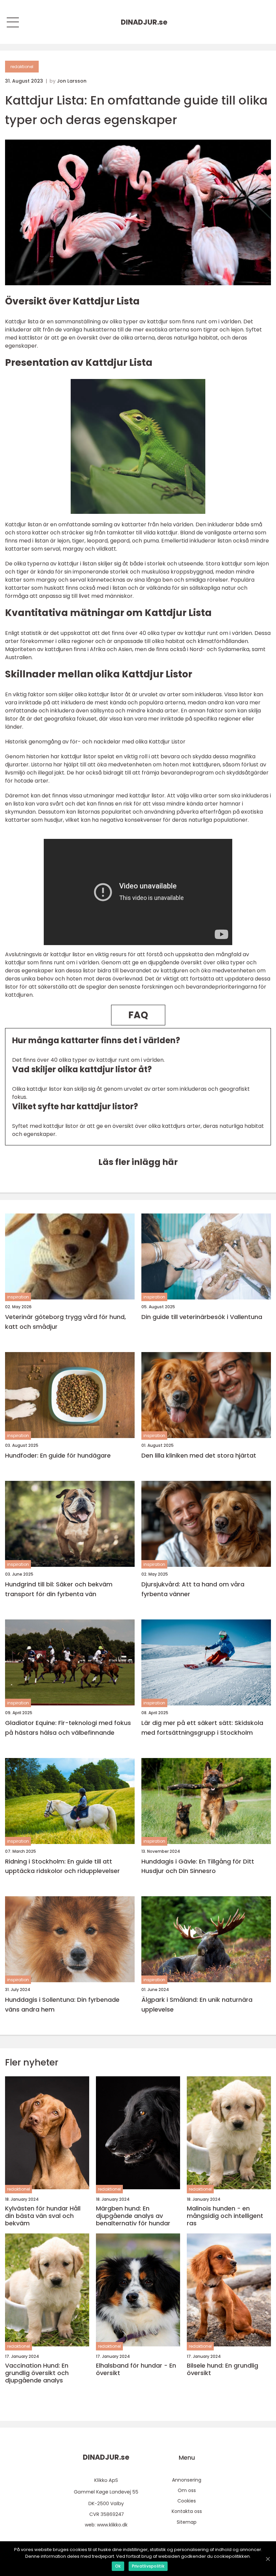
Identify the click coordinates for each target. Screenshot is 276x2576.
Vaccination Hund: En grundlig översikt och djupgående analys (37, 2373)
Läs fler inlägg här (138, 1162)
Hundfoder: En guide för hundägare (58, 1455)
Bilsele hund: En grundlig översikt (222, 2369)
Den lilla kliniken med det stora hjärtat (199, 1455)
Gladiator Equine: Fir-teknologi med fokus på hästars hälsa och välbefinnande (68, 1728)
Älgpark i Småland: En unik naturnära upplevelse (197, 2004)
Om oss (187, 2490)
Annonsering (187, 2480)
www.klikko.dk (112, 2525)
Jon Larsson (72, 81)
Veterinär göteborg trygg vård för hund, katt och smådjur (65, 1322)
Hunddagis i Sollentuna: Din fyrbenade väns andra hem (62, 2004)
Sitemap (187, 2522)
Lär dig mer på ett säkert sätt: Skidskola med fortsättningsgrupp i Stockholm (202, 1728)
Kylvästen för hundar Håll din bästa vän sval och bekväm (43, 2216)
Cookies (187, 2501)
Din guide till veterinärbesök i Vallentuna (202, 1317)
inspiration (18, 1297)
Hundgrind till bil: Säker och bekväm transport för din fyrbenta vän (59, 1589)
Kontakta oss (187, 2511)
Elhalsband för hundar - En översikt (136, 2369)
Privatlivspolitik (148, 2566)
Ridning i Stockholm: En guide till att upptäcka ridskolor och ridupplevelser (62, 1866)
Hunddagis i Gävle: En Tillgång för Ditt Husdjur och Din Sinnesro (198, 1866)
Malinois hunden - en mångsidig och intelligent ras (225, 2216)
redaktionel (22, 67)
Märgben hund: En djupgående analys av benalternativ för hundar (133, 2216)
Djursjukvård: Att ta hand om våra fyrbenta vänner (193, 1589)
